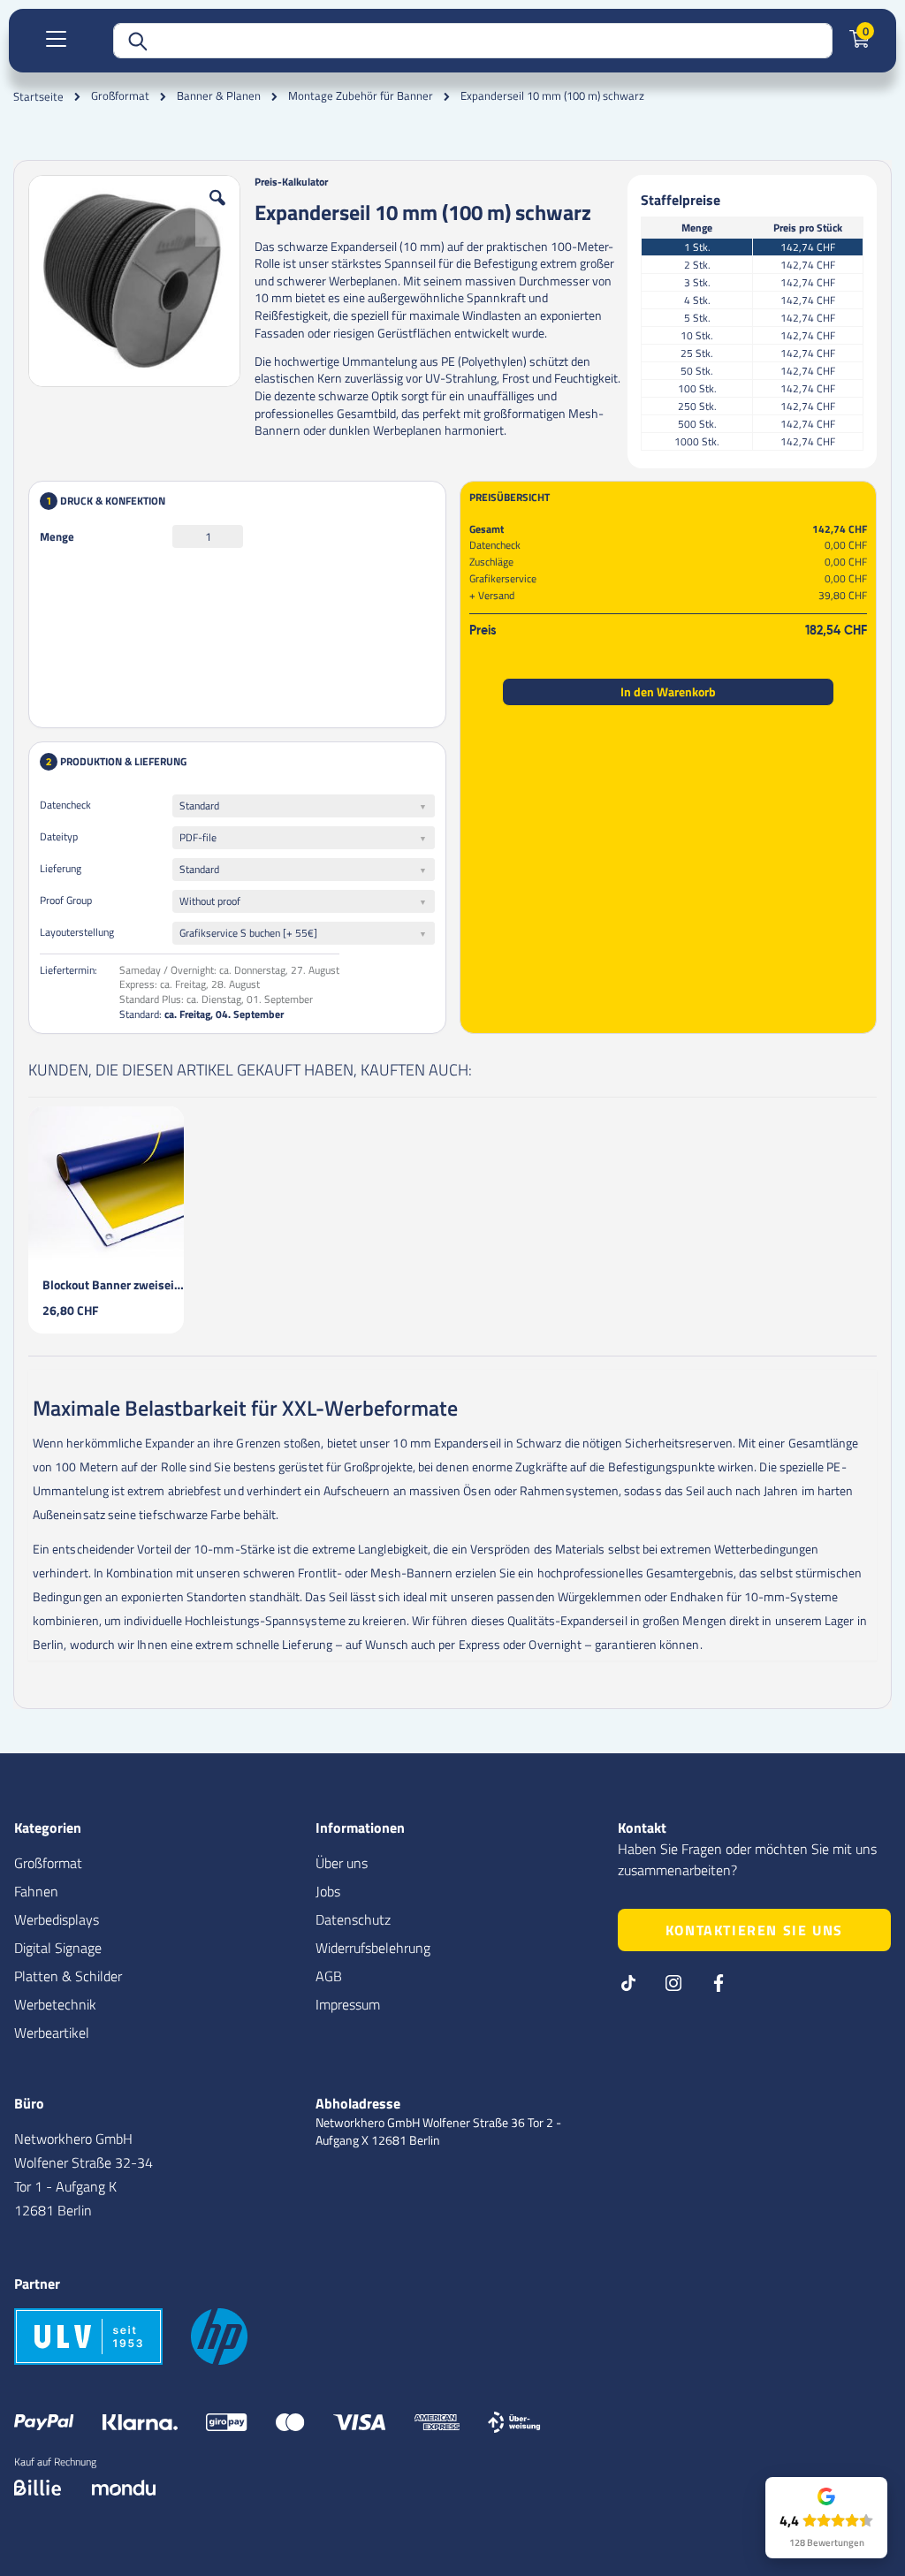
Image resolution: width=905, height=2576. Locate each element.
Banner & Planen (219, 96)
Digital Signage (58, 1948)
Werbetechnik (55, 2004)
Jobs (328, 1891)
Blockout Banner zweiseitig (113, 1284)
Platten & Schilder (68, 1976)
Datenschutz (353, 1919)
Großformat (120, 96)
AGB (329, 1976)
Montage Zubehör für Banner (361, 96)
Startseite (38, 96)
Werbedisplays (57, 1919)
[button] (217, 211)
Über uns (342, 1863)
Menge (57, 536)
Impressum (348, 2004)
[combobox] (473, 41)
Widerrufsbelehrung (373, 1948)
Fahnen (36, 1891)
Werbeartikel (52, 2033)
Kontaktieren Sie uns (754, 1930)
